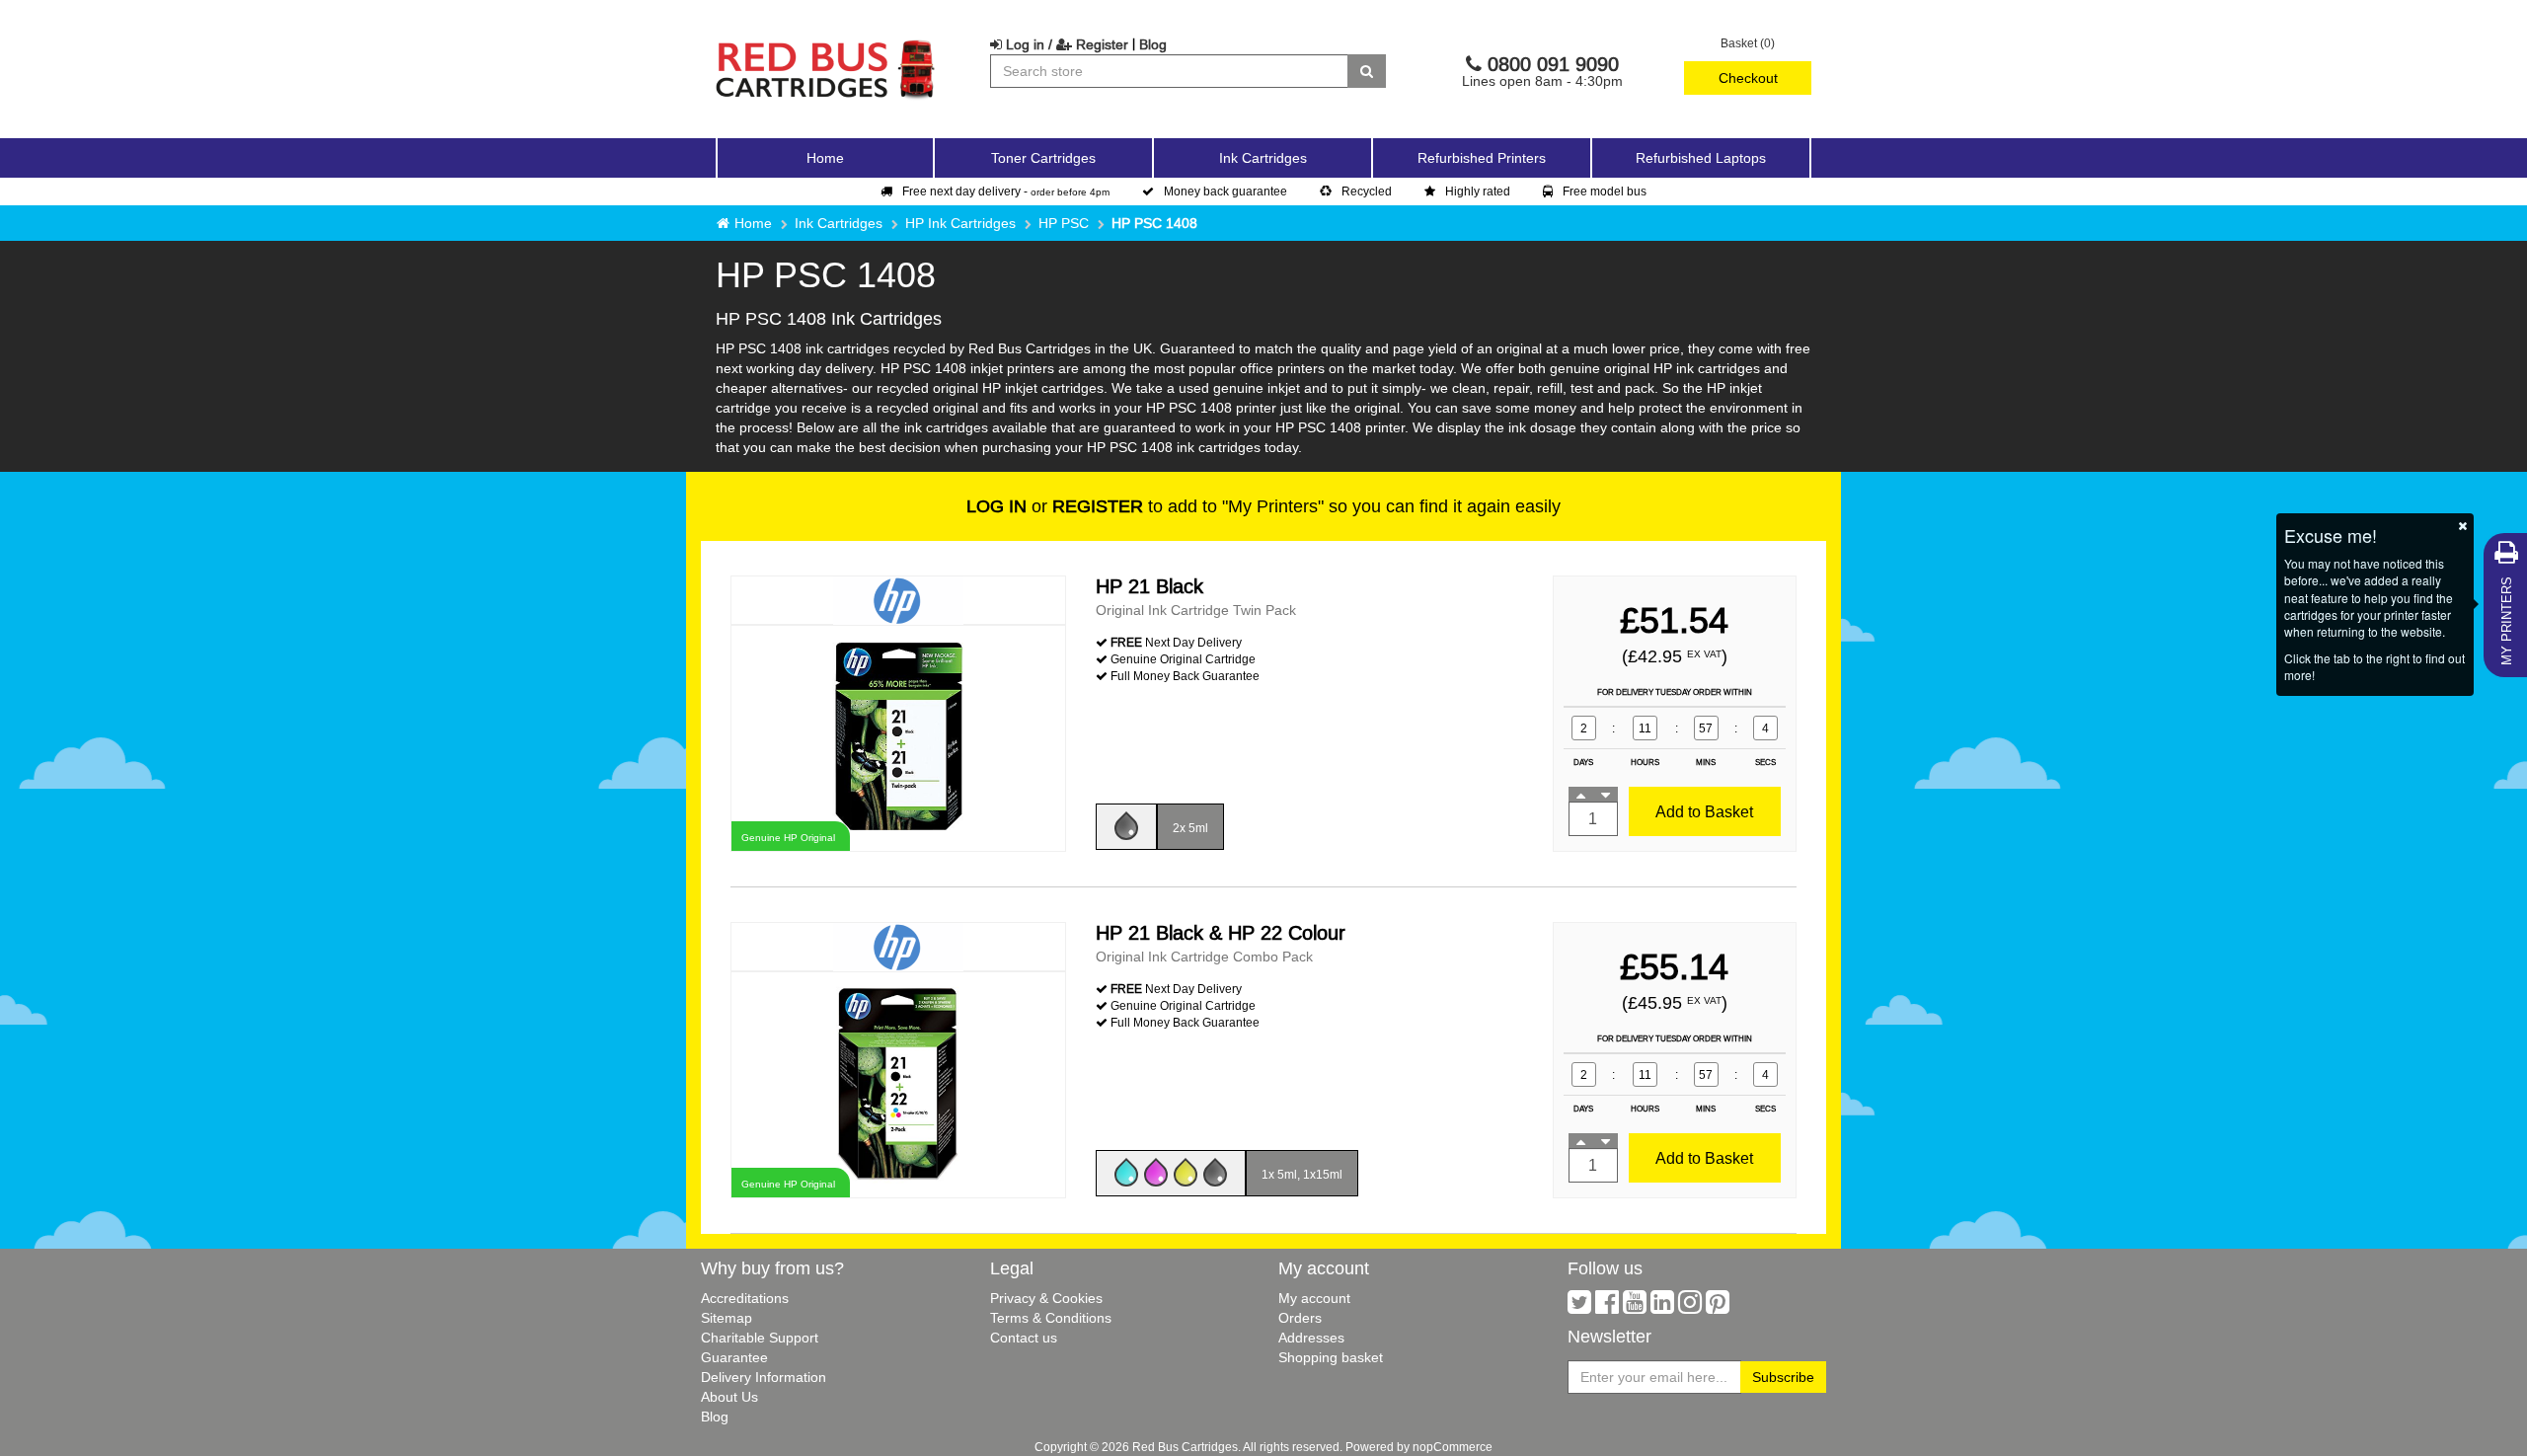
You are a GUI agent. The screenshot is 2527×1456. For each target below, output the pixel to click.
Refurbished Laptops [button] (1701, 158)
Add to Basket (1704, 811)
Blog (1153, 44)
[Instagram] (1690, 1307)
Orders (1300, 1318)
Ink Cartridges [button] (1263, 158)
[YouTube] (1635, 1307)
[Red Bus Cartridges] (826, 44)
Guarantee (734, 1357)
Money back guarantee (1225, 191)
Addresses (1311, 1338)
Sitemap (727, 1318)
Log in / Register (1065, 44)
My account (1314, 1298)
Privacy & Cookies (1046, 1298)
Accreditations (745, 1298)
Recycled (1367, 191)
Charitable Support (760, 1338)
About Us (729, 1397)
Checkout (1748, 78)
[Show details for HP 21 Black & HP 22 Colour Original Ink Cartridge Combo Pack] (898, 1083)
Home (825, 158)
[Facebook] (1607, 1307)
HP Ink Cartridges (960, 223)
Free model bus (1605, 191)
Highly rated (1478, 191)
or (1055, 506)
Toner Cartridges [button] (1043, 158)
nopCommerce (1453, 1447)
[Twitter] (1579, 1307)
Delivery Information (764, 1377)
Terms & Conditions (1051, 1318)
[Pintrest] (1718, 1307)
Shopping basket (1331, 1357)
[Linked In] (1662, 1307)
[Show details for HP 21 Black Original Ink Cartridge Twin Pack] (898, 737)
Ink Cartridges (839, 223)
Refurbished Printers (1482, 158)
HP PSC (1064, 223)
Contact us (1024, 1338)
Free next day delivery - (1006, 191)
